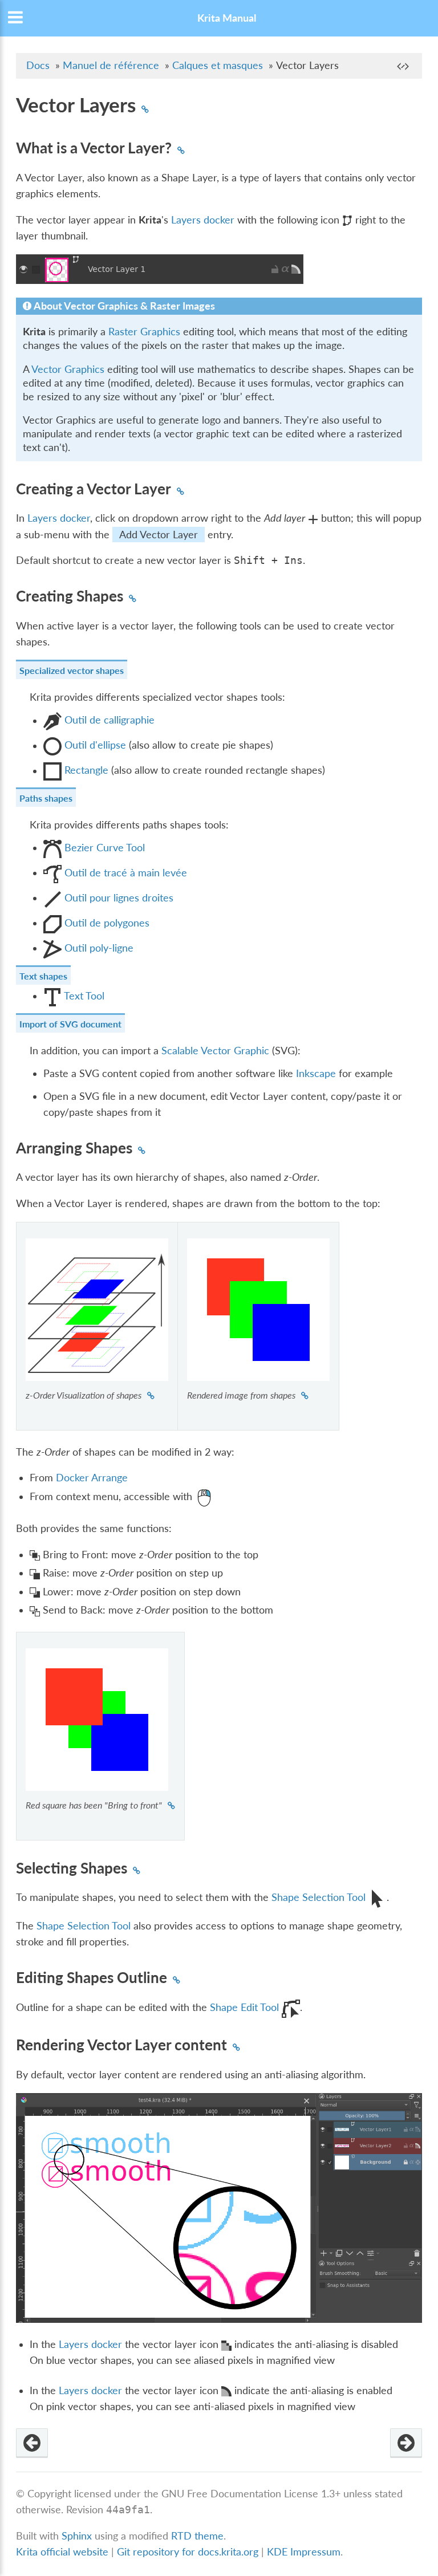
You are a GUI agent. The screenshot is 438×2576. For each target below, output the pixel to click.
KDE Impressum (304, 2552)
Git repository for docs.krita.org (189, 2552)
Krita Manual (227, 18)
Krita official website (62, 2552)
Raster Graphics (144, 332)
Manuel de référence (111, 65)
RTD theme (197, 2536)
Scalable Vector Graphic (215, 1051)
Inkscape (316, 1073)
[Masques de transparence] (32, 2443)
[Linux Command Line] (406, 2443)
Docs (38, 65)
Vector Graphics (68, 369)
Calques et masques (218, 65)
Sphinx (77, 2536)
